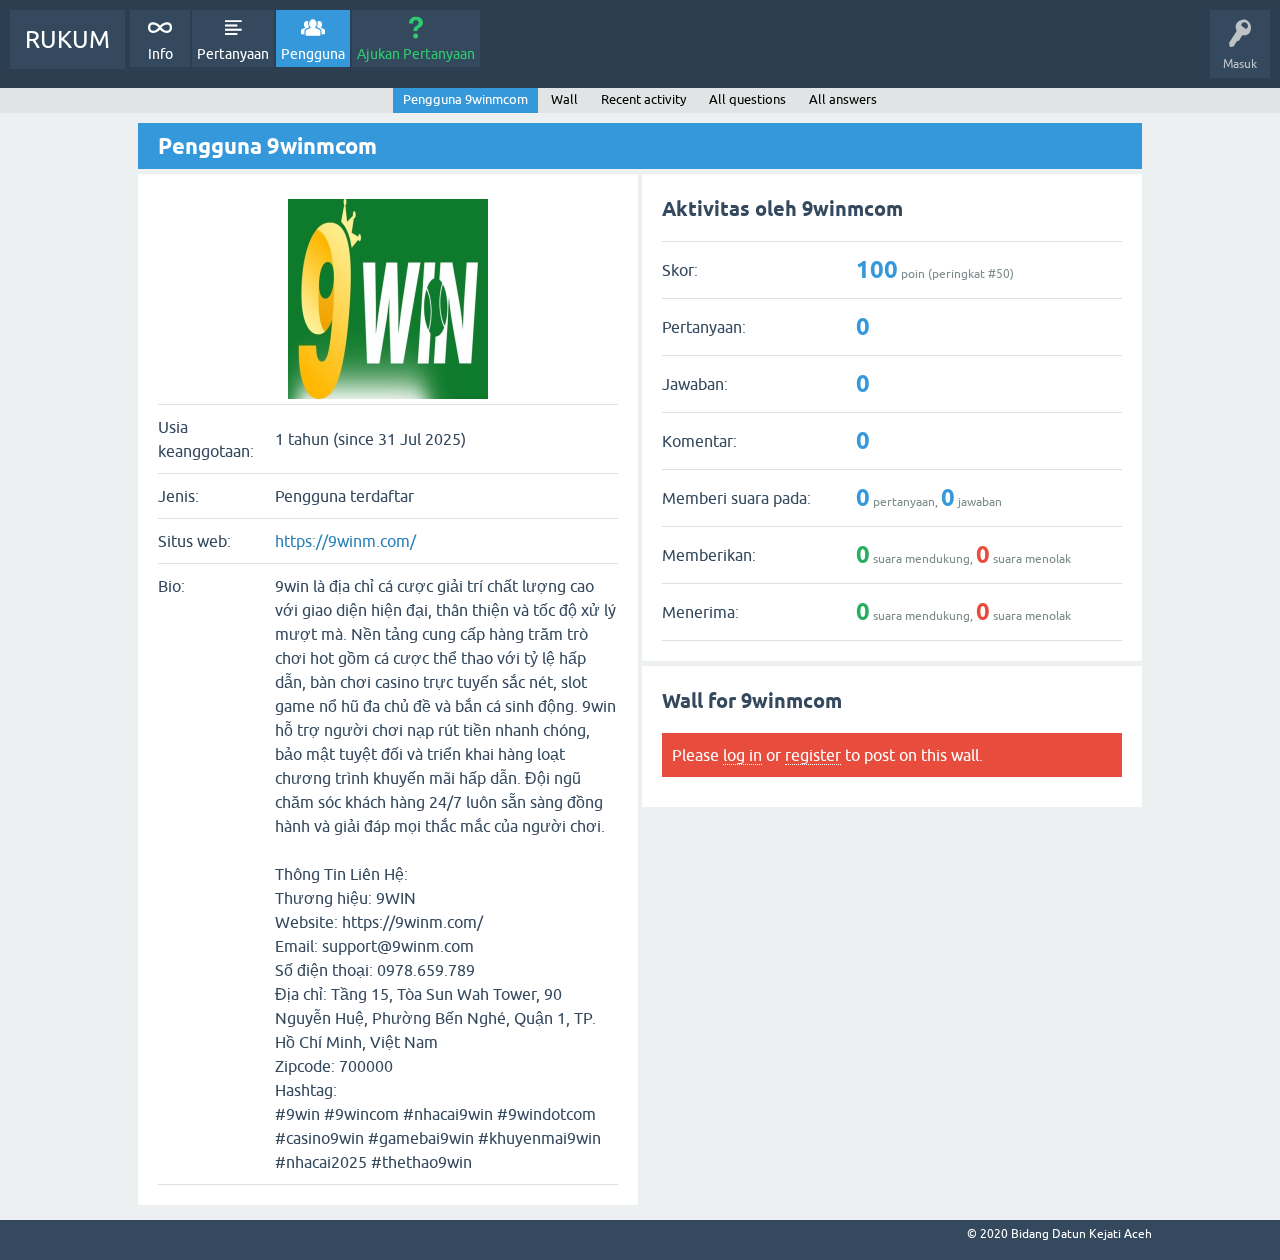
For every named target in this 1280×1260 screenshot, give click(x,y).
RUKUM (67, 39)
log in (742, 755)
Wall (564, 99)
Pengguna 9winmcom (465, 99)
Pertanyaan (233, 54)
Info (160, 54)
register (813, 755)
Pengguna (313, 54)
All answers (843, 99)
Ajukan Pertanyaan (416, 54)
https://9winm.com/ (345, 541)
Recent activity (643, 99)
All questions (747, 99)
